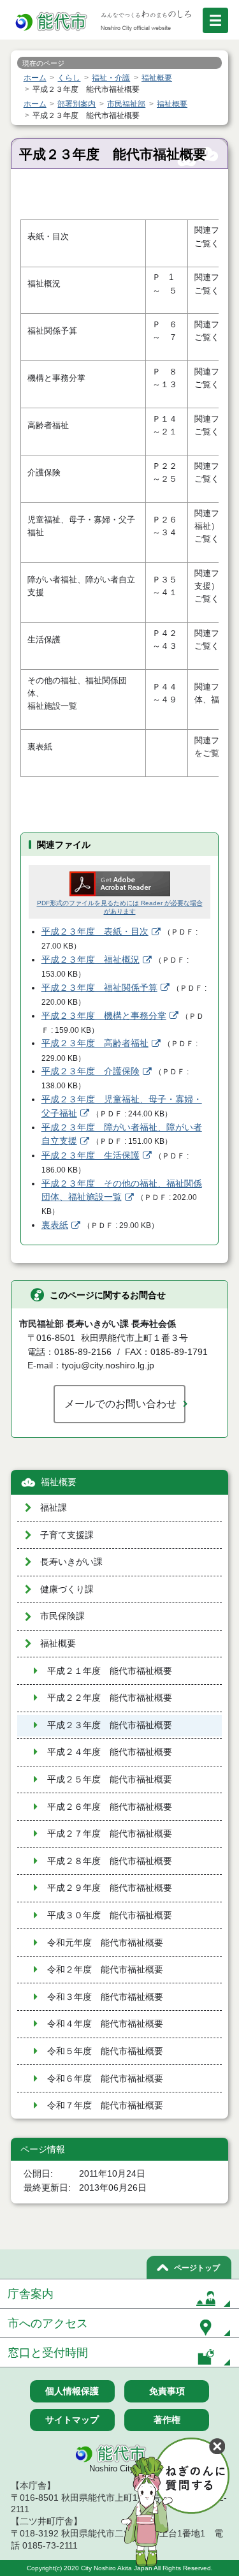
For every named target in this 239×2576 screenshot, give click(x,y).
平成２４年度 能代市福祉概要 (110, 1752)
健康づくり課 (67, 1589)
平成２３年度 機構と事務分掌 (104, 1016)
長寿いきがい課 (71, 1562)
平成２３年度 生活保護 (91, 1156)
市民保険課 (62, 1616)
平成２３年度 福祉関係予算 (99, 988)
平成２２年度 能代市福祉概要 (110, 1698)
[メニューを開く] (215, 20)
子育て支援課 (67, 1535)
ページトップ (197, 2268)
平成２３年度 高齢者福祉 (95, 1043)
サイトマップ (72, 2420)
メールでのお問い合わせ (120, 1403)
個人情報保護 (72, 2391)
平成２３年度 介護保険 (91, 1071)
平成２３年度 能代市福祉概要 (110, 1725)
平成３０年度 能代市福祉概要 (110, 1915)
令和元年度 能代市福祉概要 (105, 1943)
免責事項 (167, 2391)
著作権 (167, 2420)
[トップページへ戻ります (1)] (52, 22)
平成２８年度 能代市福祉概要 (110, 1861)
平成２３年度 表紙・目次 (95, 932)
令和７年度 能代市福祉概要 (105, 2106)
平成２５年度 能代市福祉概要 (110, 1780)
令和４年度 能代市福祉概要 (105, 2024)
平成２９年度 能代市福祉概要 (110, 1888)
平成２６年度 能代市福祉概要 (110, 1807)
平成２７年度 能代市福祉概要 (110, 1834)
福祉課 (54, 1508)
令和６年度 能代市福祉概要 (105, 2079)
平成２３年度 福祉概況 (91, 960)
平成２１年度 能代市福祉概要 (110, 1671)
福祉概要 (59, 1482)
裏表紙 (55, 1225)
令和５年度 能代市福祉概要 (105, 2051)
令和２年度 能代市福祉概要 (105, 1970)
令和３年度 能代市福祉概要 (105, 1997)
